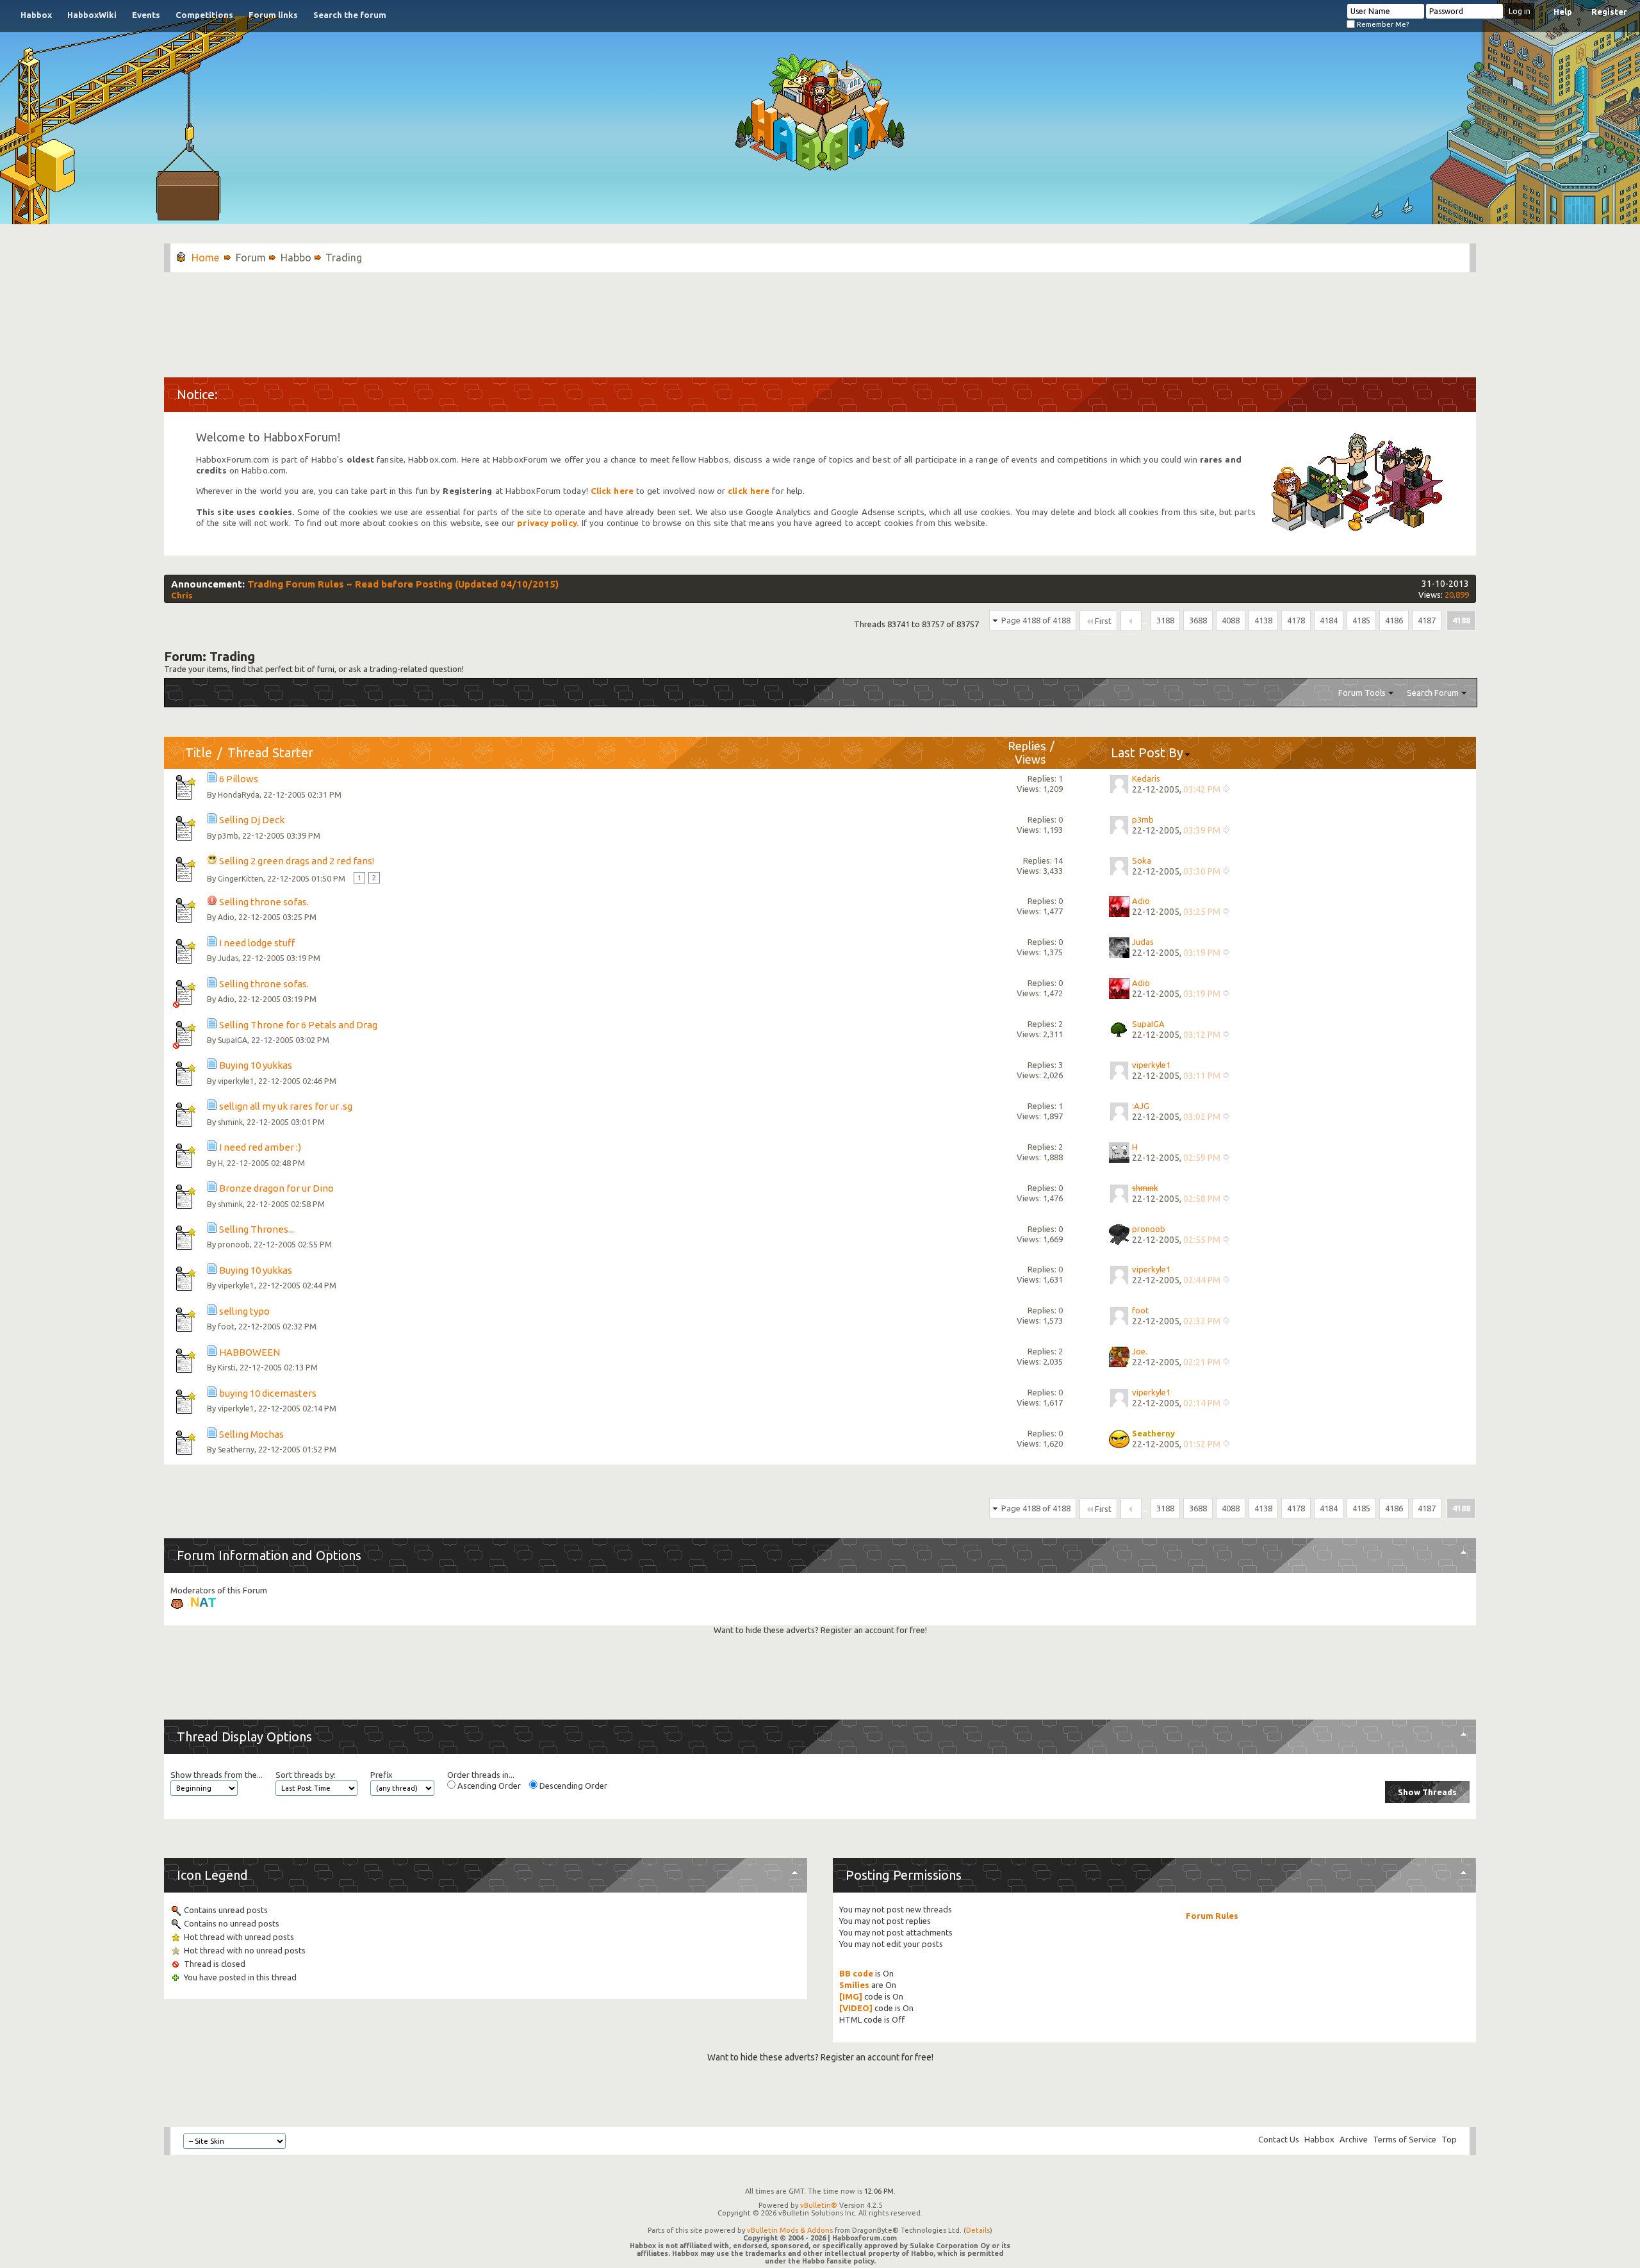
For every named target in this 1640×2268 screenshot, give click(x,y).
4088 (1231, 620)
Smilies (854, 1985)
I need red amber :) (260, 1147)
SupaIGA (233, 1040)
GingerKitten (241, 879)
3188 (1165, 620)
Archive (1354, 2139)
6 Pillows (239, 779)
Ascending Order (488, 1786)
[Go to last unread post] (1226, 791)
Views (1030, 759)
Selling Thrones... (257, 1229)
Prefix (381, 1775)
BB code (856, 1973)
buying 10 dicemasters (268, 1393)
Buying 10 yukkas (256, 1065)
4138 (1263, 620)
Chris (182, 595)
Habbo (296, 258)
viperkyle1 (236, 1081)
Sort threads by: (306, 1775)
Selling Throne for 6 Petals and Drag (298, 1025)
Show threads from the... (217, 1775)
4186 (1394, 620)
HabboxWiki (92, 15)
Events (146, 15)
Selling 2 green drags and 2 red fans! (297, 861)
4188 (1461, 620)
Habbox (36, 15)
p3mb (228, 836)
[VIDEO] (856, 2008)
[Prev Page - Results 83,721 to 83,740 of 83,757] (1131, 621)
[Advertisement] (820, 318)
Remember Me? (1382, 24)
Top (1449, 2139)
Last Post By (1147, 752)
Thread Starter (270, 752)
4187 (1427, 620)
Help (1563, 12)
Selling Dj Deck (252, 820)
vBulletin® (819, 2205)
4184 (1329, 620)
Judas (228, 958)
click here (749, 491)
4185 (1361, 620)
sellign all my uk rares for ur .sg (286, 1106)
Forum (251, 258)
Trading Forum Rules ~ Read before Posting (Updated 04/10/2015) (403, 584)
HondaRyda (239, 795)
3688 (1198, 620)
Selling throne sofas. (264, 902)
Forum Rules (1212, 1916)
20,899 (1457, 595)
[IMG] (851, 1996)
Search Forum (1433, 693)
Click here (612, 491)
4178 (1296, 620)
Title (199, 752)
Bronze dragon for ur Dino (276, 1188)
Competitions (204, 15)
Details (978, 2230)
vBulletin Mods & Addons (790, 2230)
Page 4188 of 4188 (1036, 620)
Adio (226, 917)
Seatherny (236, 1450)
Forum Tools (1362, 693)
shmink (230, 1122)
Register (1609, 12)
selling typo (244, 1311)
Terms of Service (1405, 2139)
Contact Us (1279, 2139)
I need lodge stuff (257, 943)
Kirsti (227, 1368)
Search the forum (350, 15)
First (1103, 621)
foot (226, 1327)
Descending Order (572, 1786)
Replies (1027, 746)
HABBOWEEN (250, 1352)
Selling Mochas (251, 1434)
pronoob (234, 1245)
